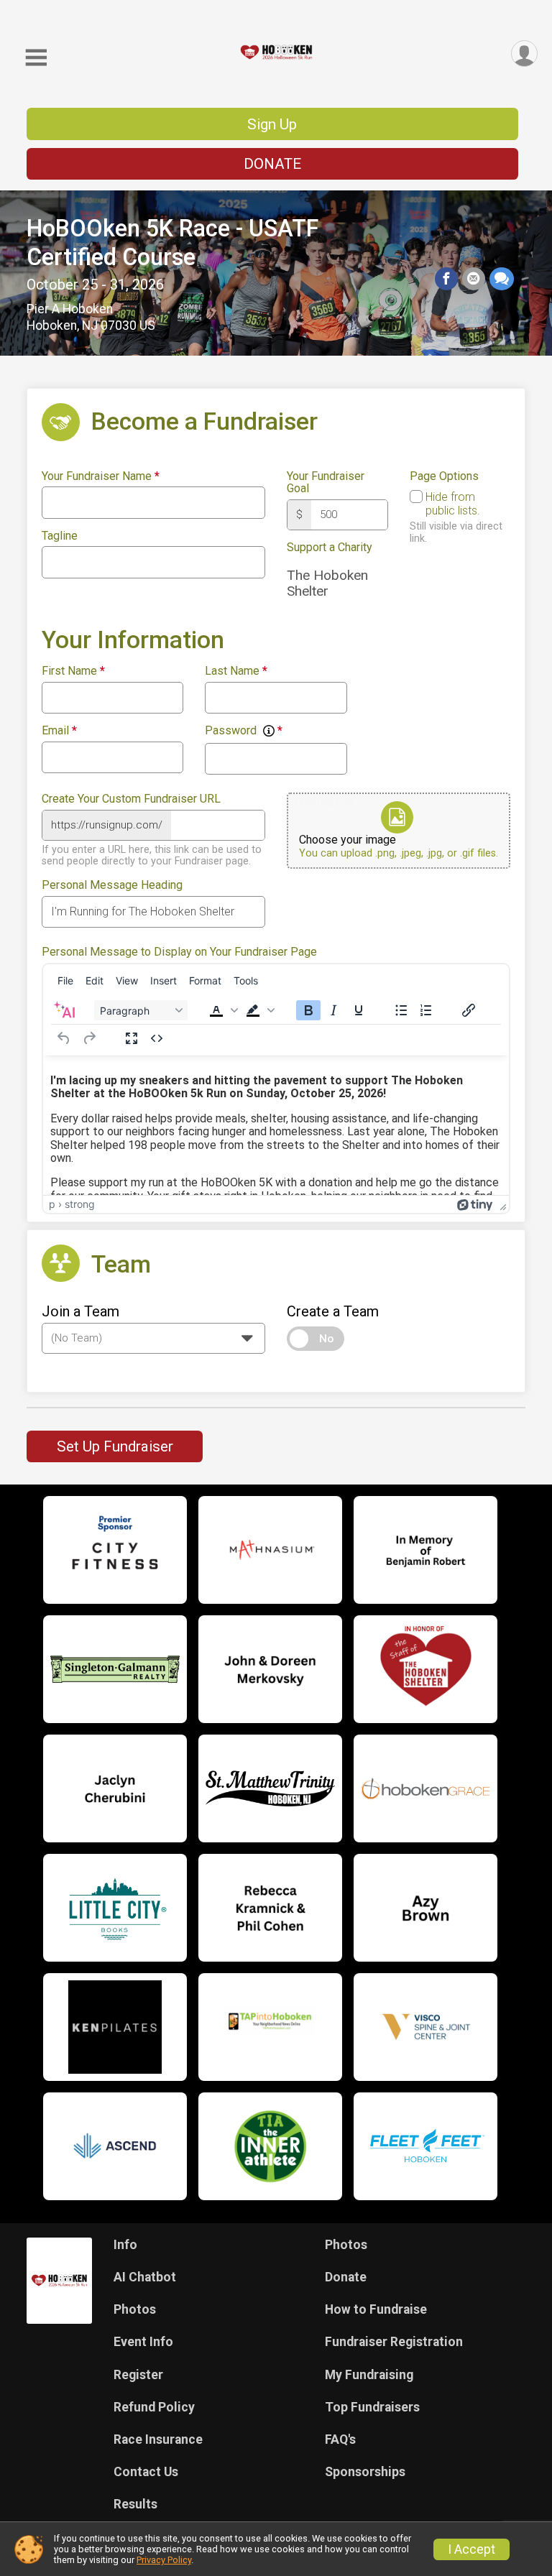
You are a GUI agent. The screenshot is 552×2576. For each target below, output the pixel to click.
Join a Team (80, 1311)
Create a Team (333, 1311)
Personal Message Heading (112, 885)
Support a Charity (330, 548)
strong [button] (80, 1204)
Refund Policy (154, 2407)
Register (138, 2375)
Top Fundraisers (372, 2407)
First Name (73, 671)
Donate (346, 2277)
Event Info (143, 2342)
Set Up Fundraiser (115, 1446)
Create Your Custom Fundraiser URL (131, 799)
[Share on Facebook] (446, 279)
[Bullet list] (401, 1010)
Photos (135, 2309)
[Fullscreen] (132, 1038)
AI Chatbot (145, 2277)
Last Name (236, 671)
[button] (224, 1010)
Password (244, 731)
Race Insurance (158, 2439)
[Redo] (89, 1038)
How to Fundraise (376, 2309)
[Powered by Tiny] (475, 1204)
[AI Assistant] (64, 1010)
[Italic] (333, 1010)
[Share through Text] (502, 279)
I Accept (471, 2549)
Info (125, 2245)
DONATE (272, 164)
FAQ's (340, 2439)
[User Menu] (524, 54)
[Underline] (359, 1010)
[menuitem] (65, 981)
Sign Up (272, 124)
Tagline (60, 536)
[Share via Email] (474, 279)
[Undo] (64, 1038)
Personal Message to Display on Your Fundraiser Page (179, 952)
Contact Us (146, 2472)
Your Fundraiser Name (101, 476)
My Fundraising (369, 2375)
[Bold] (308, 1010)
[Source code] (157, 1038)
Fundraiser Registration (394, 2342)
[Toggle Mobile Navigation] (36, 58)
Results (135, 2504)
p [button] (52, 1204)
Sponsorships (365, 2472)
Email (59, 731)
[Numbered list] (426, 1010)
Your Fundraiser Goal (326, 483)
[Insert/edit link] (469, 1010)
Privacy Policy (164, 2560)
